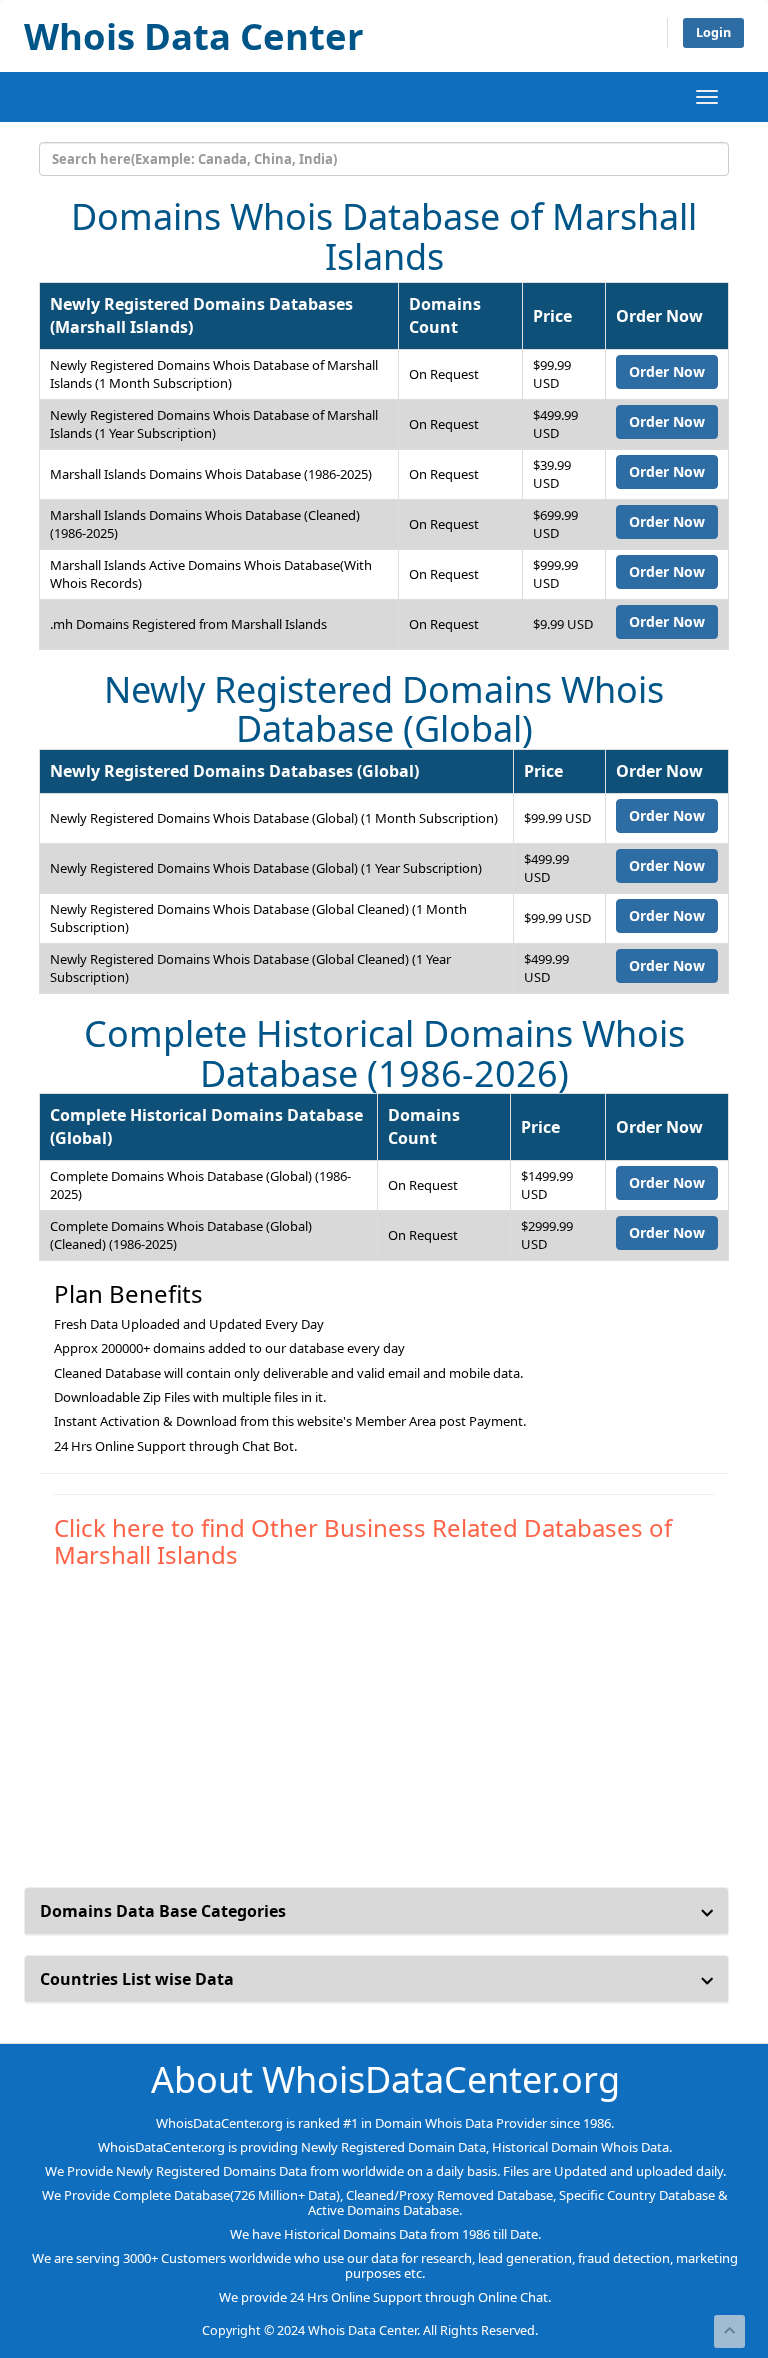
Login (713, 32)
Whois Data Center (194, 36)
